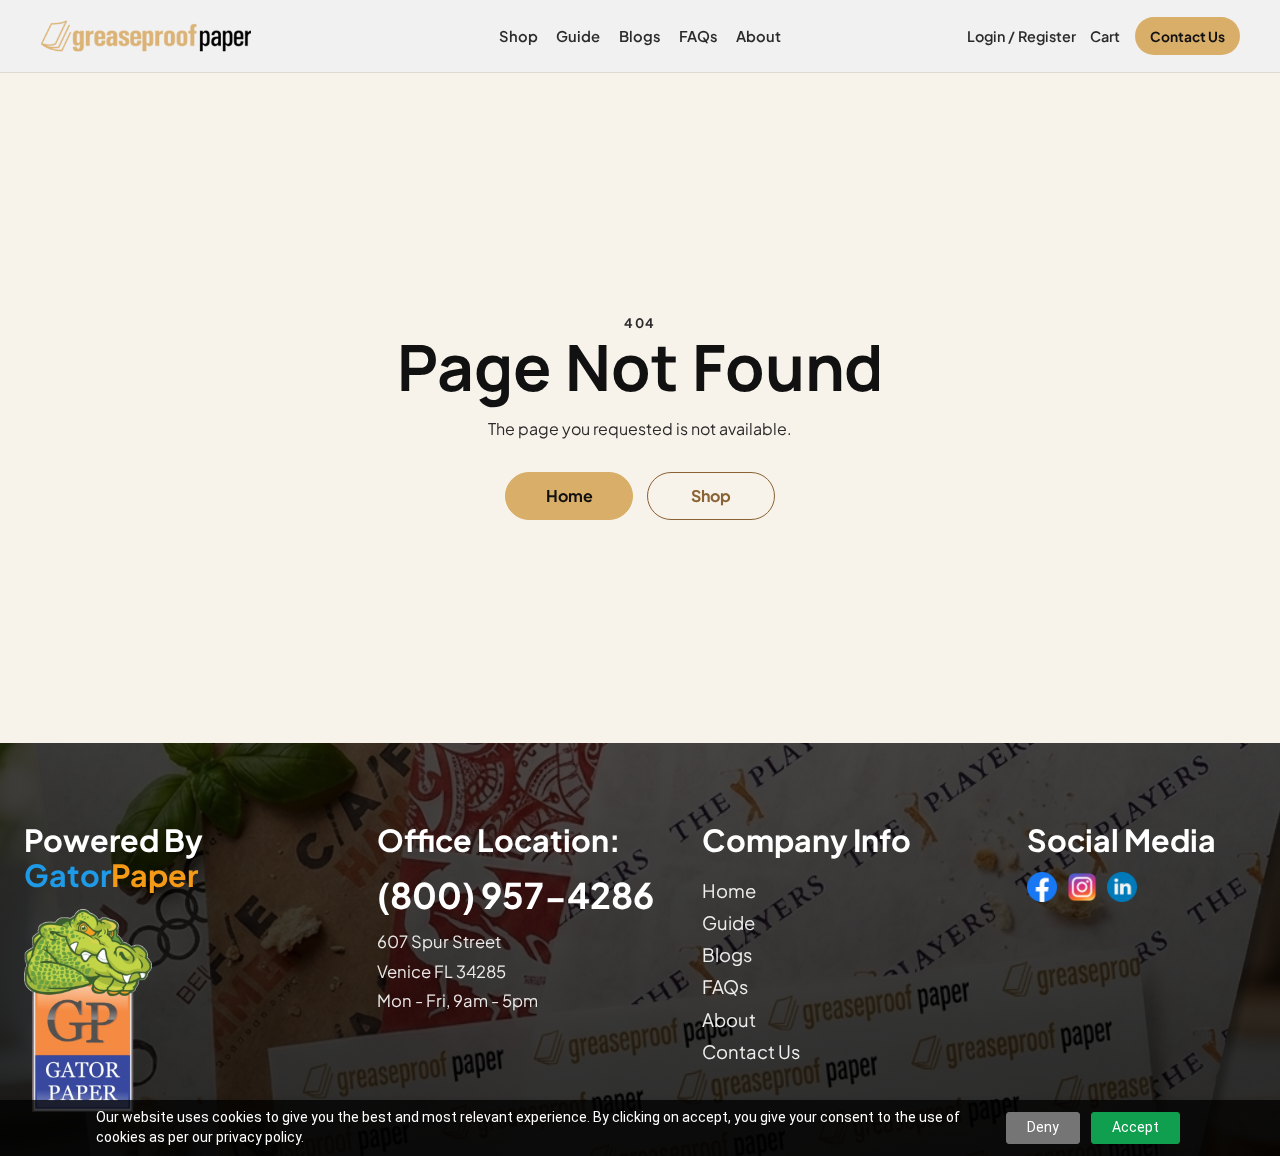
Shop (518, 36)
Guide (578, 36)
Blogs (640, 36)
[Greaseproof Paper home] (146, 36)
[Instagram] (1082, 887)
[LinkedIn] (1122, 887)
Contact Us (1187, 36)
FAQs (698, 36)
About (758, 36)
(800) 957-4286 (515, 894)
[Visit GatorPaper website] (181, 1009)
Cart (1105, 36)
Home (569, 495)
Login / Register (1021, 36)
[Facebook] (1042, 887)
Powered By (113, 858)
